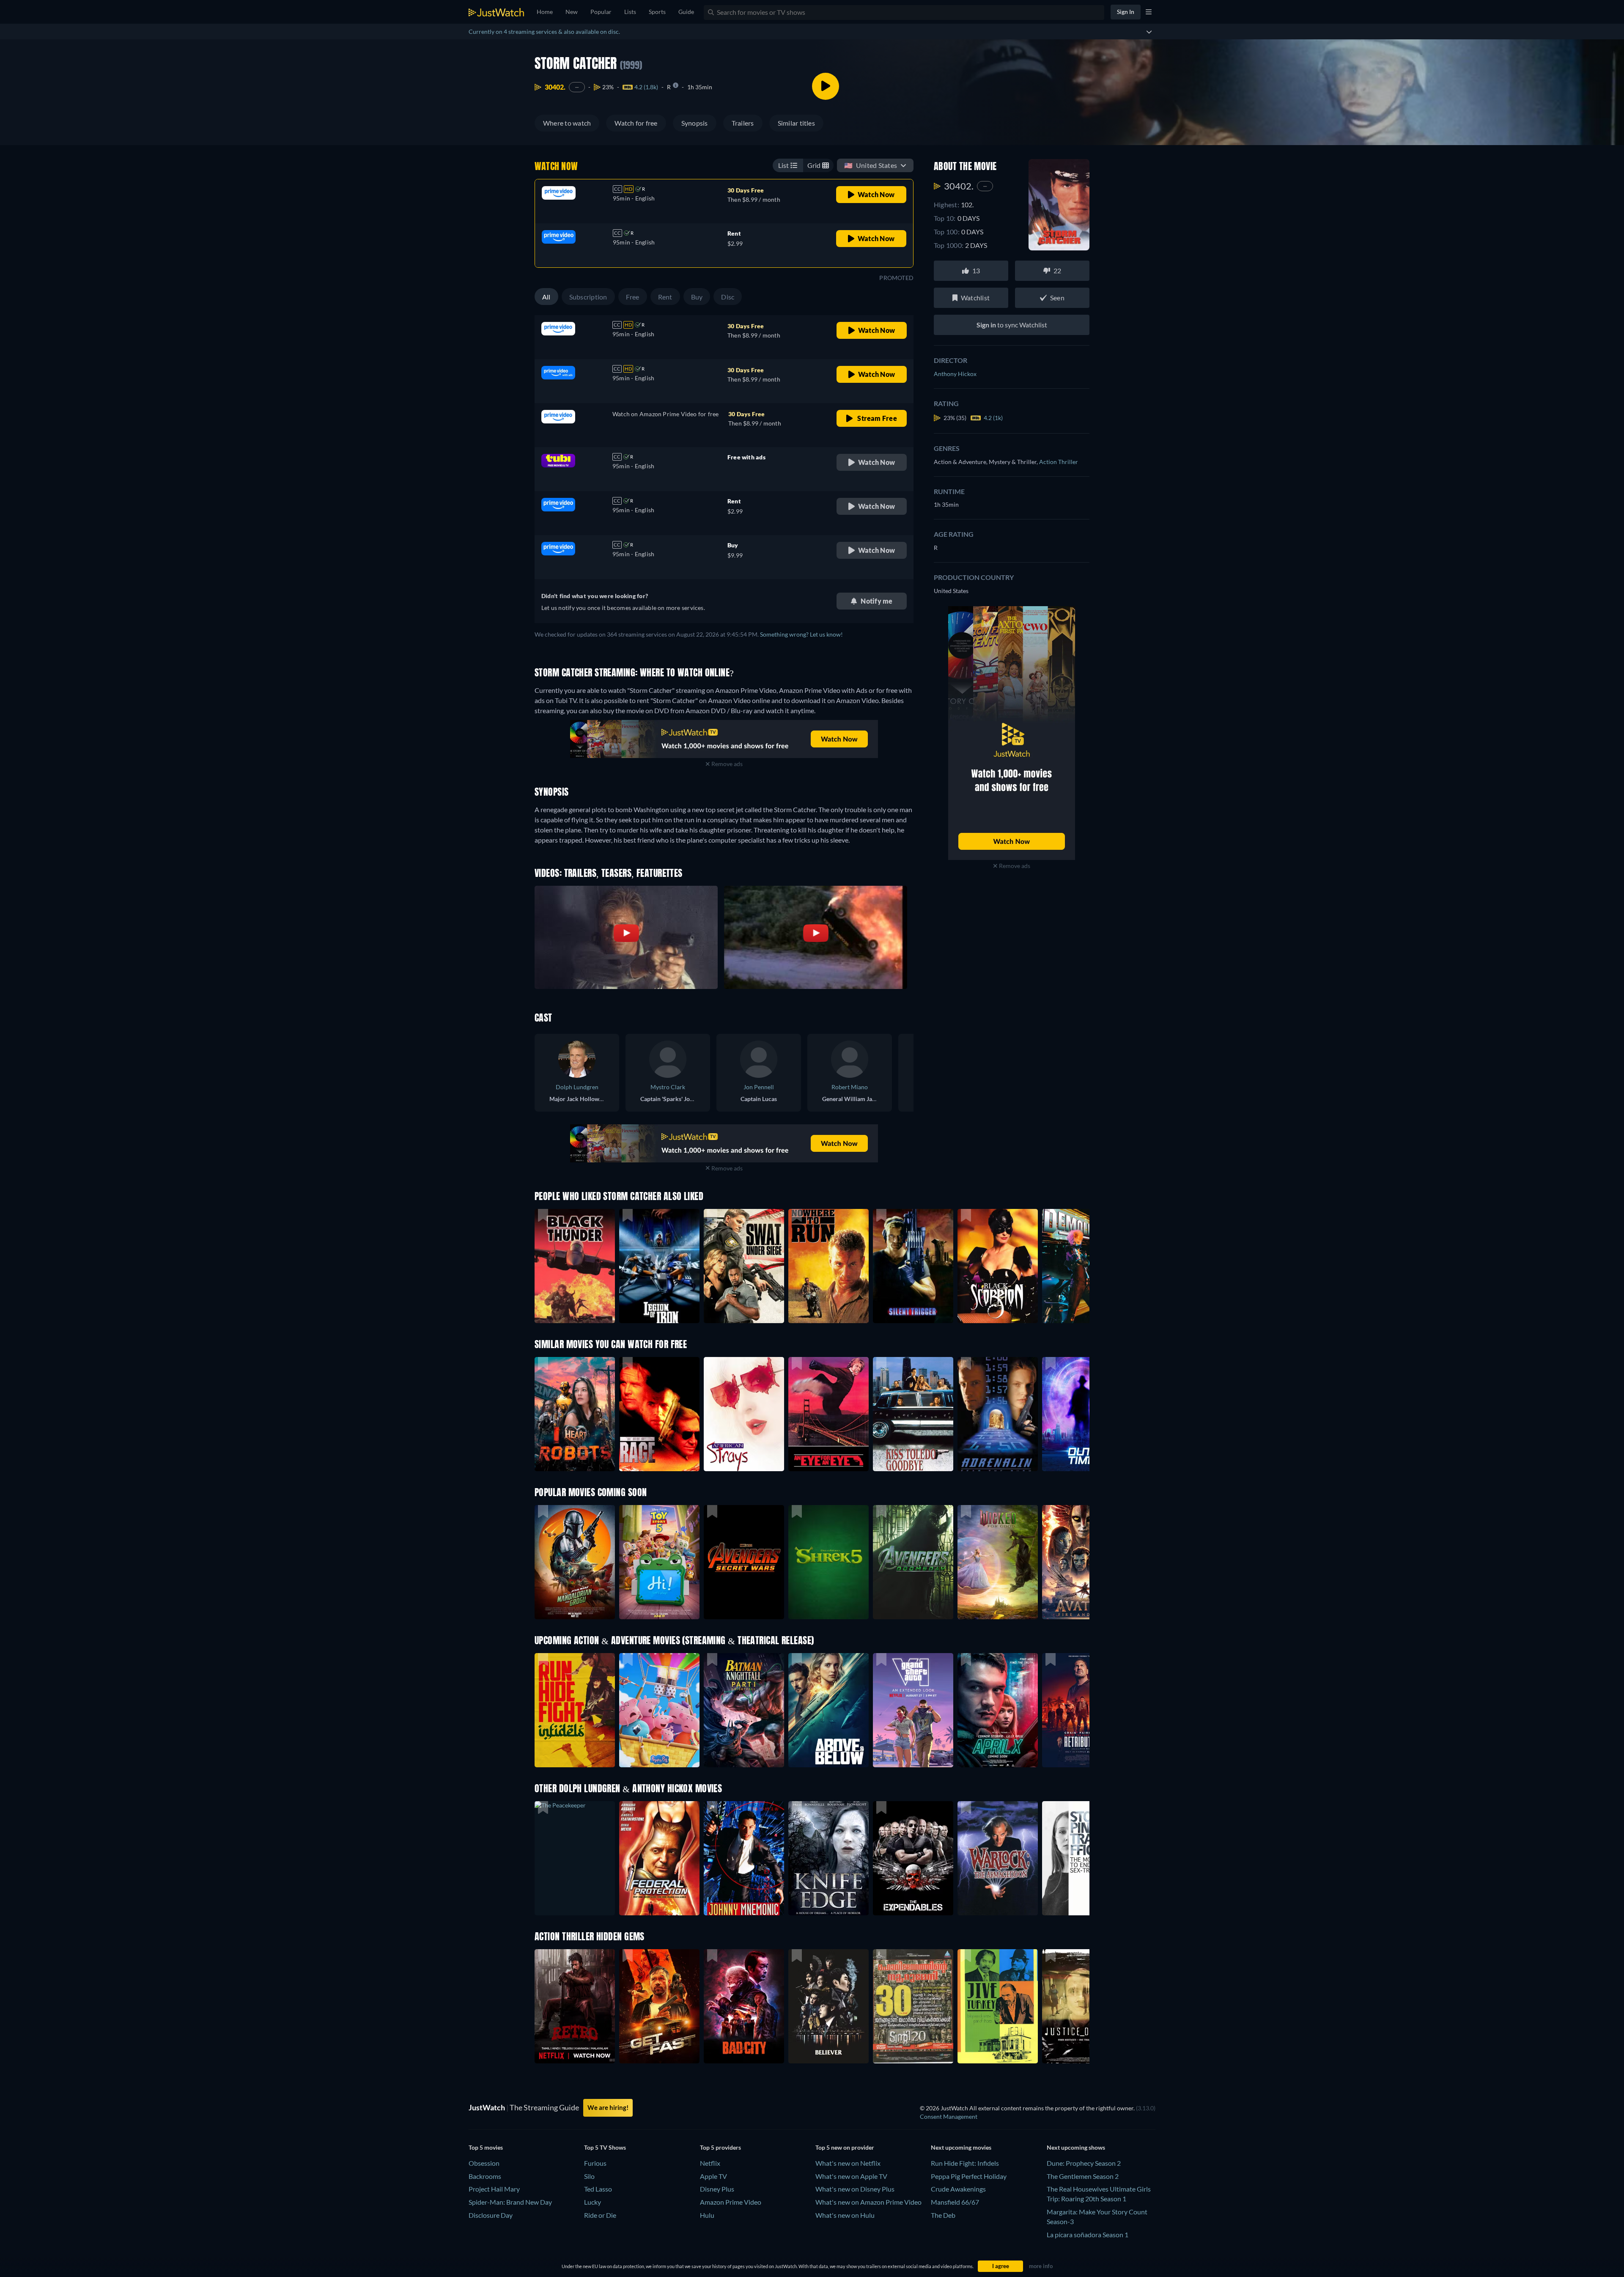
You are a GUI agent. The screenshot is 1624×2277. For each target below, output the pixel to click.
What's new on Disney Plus (855, 2189)
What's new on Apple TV (851, 2176)
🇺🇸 (871, 165)
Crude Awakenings (958, 2189)
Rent (665, 297)
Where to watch (567, 123)
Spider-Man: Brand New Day (510, 2202)
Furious (595, 2163)
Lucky (593, 2202)
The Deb (943, 2215)
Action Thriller (1059, 462)
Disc (728, 297)
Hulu (707, 2215)
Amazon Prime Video (731, 2202)
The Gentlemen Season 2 (1083, 2176)
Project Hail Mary (494, 2189)
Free (633, 297)
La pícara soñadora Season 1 (1088, 2234)
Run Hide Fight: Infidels (965, 2163)
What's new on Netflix (848, 2163)
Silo (589, 2176)
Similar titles (796, 123)
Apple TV (713, 2176)
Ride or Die (600, 2215)
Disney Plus (717, 2189)
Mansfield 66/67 (955, 2202)
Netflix (710, 2163)
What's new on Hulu (845, 2215)
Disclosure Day (491, 2215)
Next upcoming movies (961, 2147)
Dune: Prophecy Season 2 (1084, 2163)
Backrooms (485, 2176)
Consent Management (949, 2116)
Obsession (484, 2163)
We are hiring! (608, 2107)
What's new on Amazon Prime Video (868, 2202)
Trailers (743, 123)
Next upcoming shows (1076, 2147)
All (546, 297)
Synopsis (695, 123)
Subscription (588, 297)
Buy (697, 297)
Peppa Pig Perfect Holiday (969, 2176)
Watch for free (636, 123)
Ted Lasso (598, 2189)
